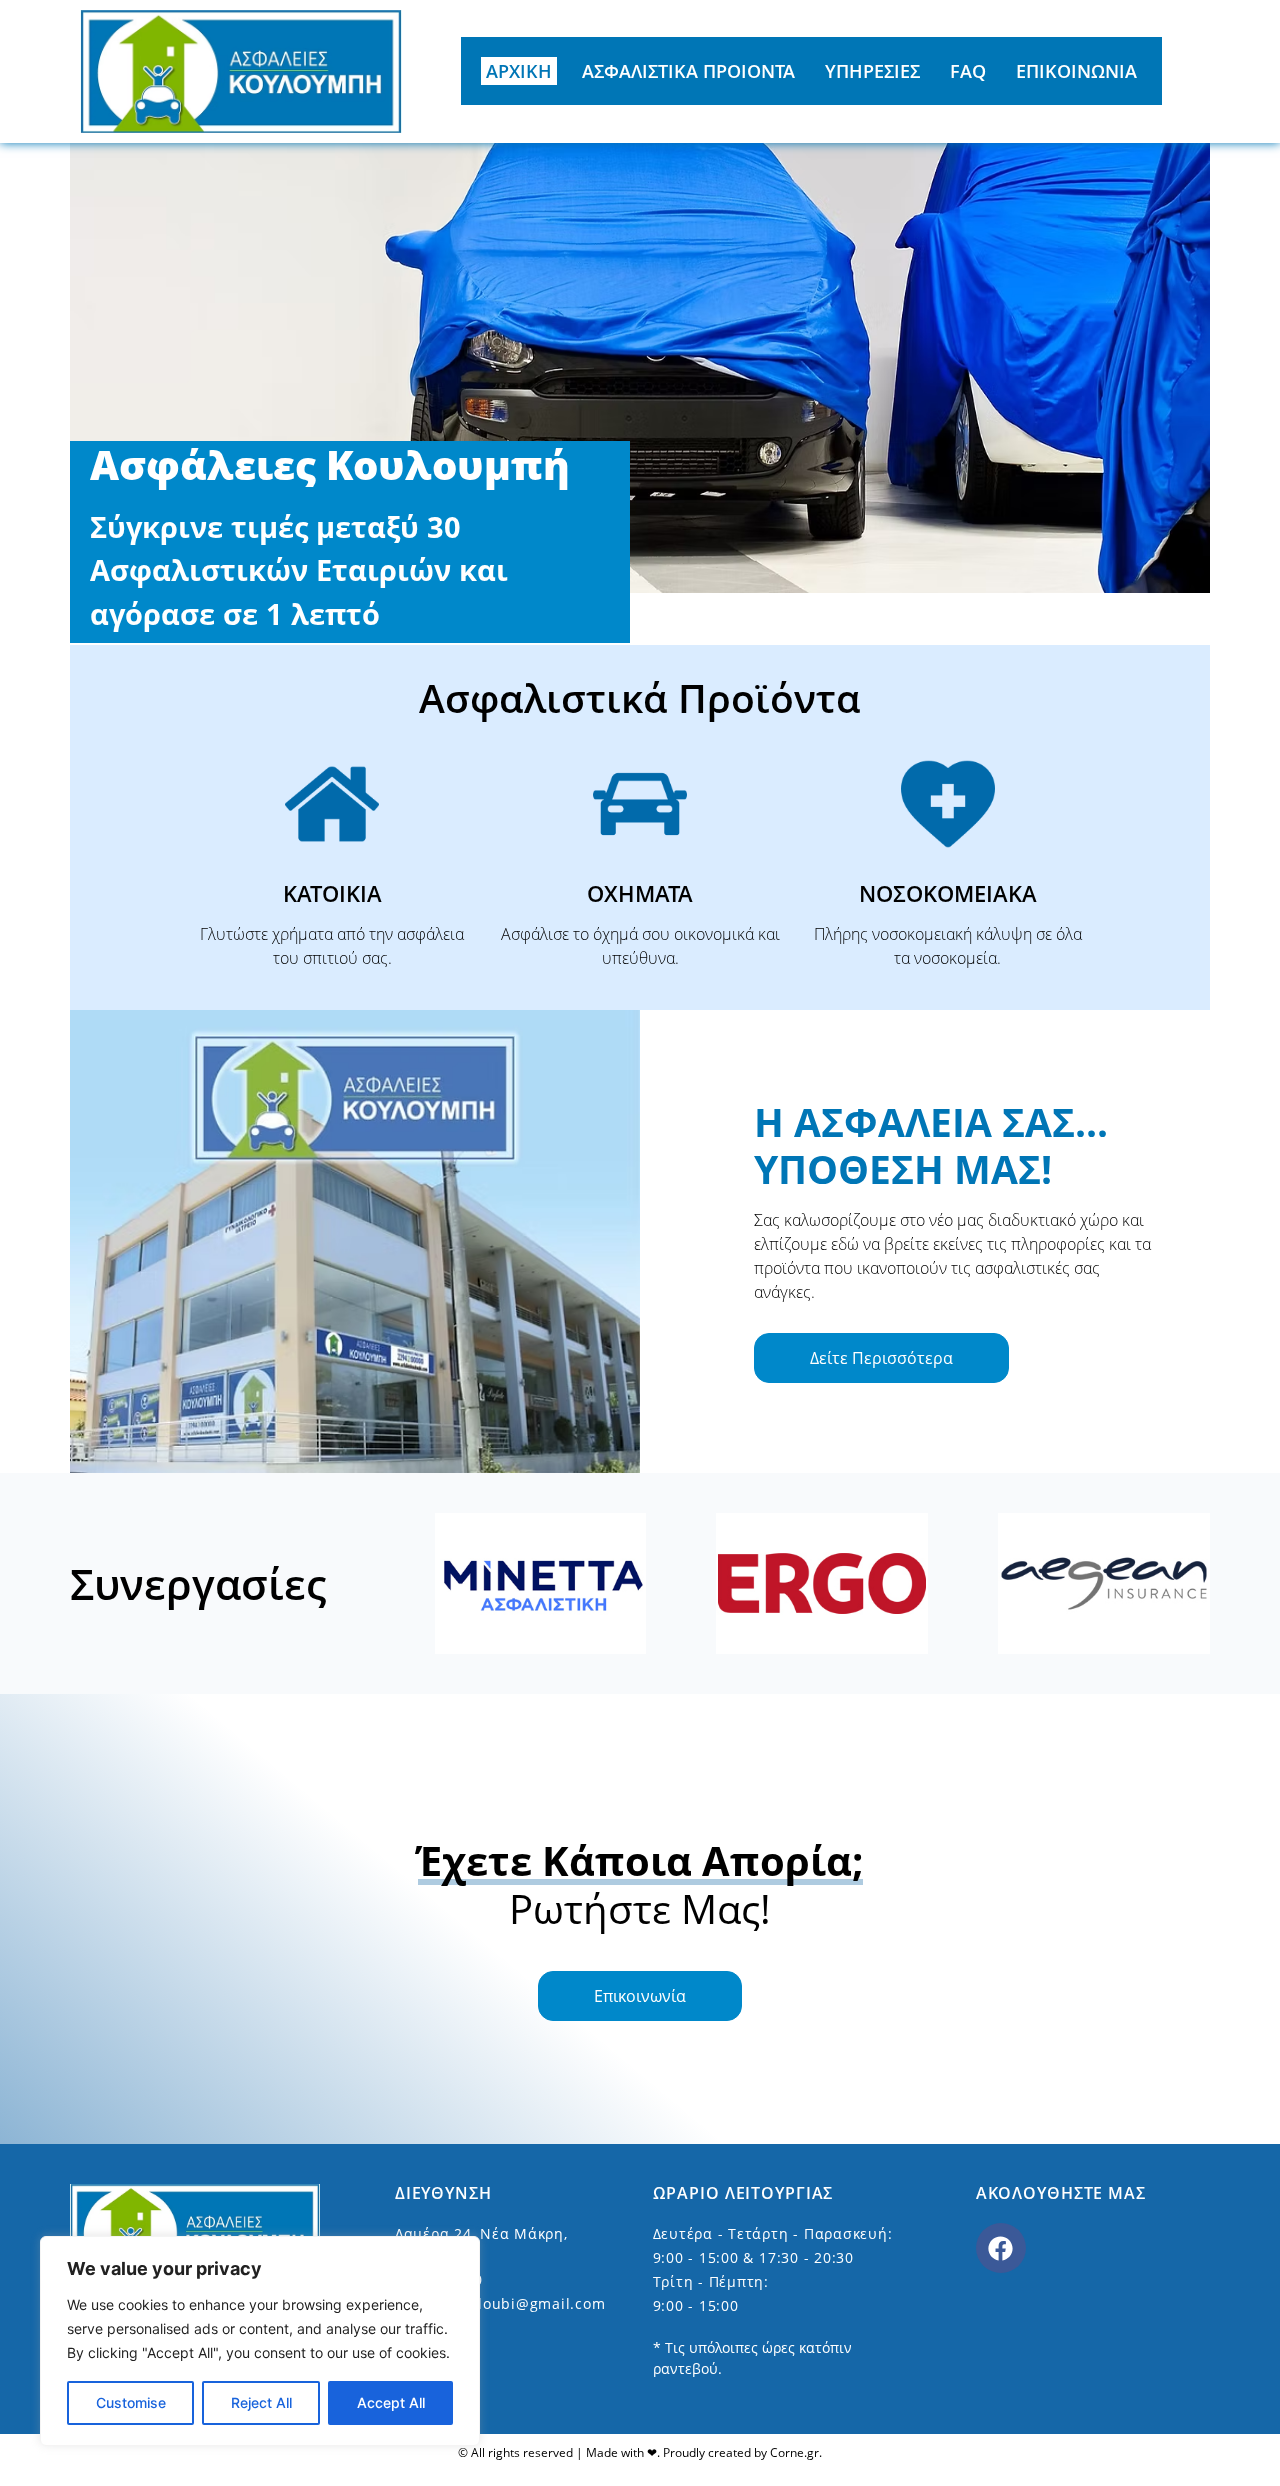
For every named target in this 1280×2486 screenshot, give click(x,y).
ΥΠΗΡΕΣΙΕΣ (872, 71)
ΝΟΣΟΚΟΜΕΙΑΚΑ (948, 893)
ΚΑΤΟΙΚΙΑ (332, 893)
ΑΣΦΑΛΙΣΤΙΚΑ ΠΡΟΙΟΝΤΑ (688, 71)
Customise (131, 2402)
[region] (260, 2341)
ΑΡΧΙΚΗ (519, 71)
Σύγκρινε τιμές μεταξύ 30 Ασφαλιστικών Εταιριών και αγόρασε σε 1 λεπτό (299, 570)
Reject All (261, 2402)
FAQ (968, 71)
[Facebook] (1001, 2248)
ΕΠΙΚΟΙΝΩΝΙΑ (1076, 71)
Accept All (391, 2402)
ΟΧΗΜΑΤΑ (640, 893)
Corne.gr (794, 2452)
